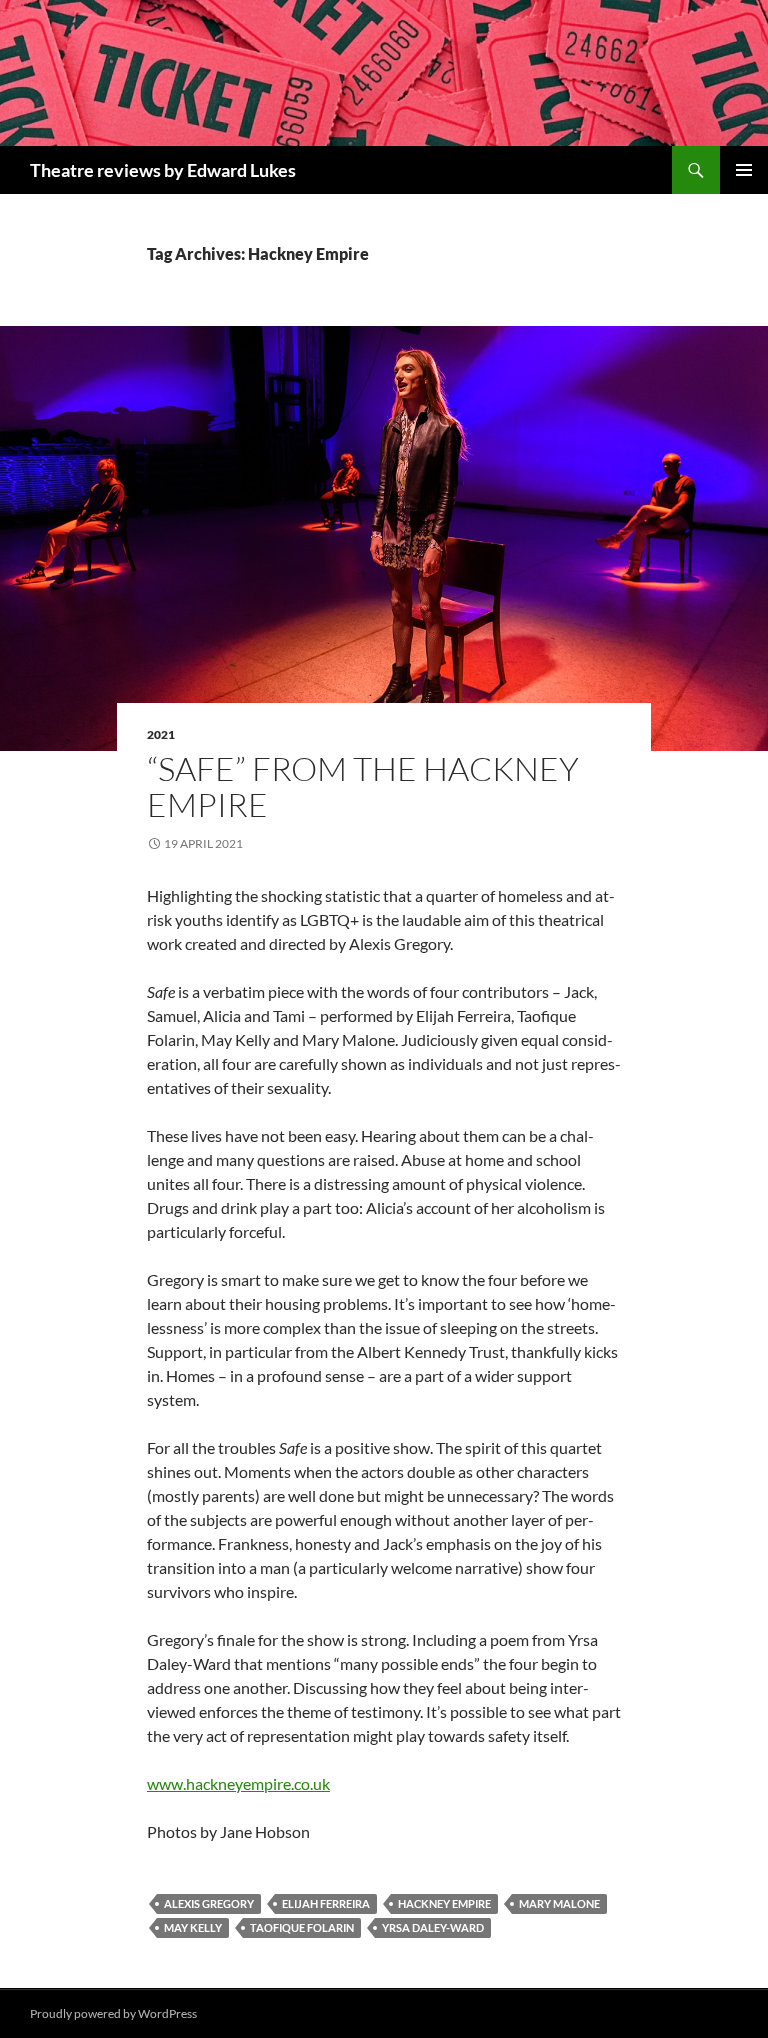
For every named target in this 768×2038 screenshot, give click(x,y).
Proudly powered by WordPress (113, 2013)
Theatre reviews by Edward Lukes (163, 170)
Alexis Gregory (209, 1903)
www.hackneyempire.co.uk (238, 1783)
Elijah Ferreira (326, 1903)
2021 (161, 734)
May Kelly (193, 1927)
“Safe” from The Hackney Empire (363, 786)
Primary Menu (744, 170)
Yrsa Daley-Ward (433, 1927)
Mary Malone (559, 1903)
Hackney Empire (444, 1903)
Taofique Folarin (302, 1927)
